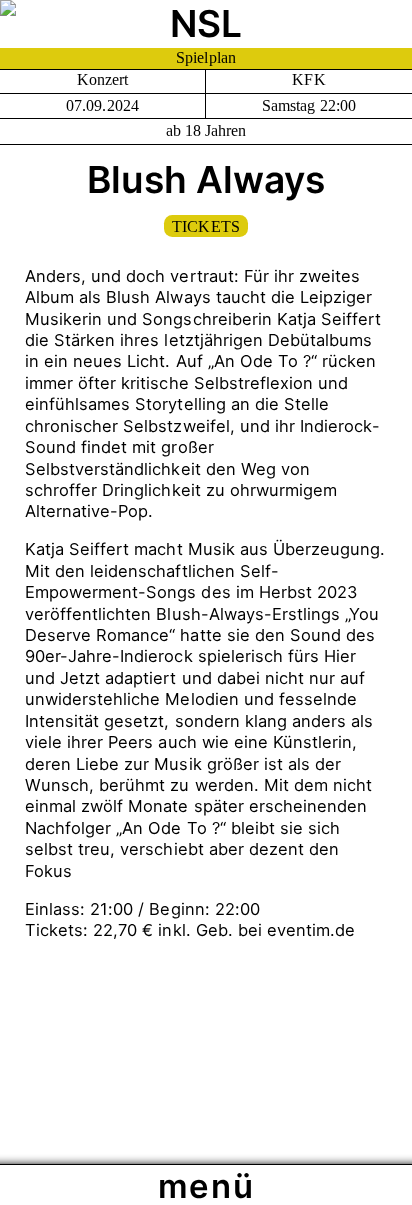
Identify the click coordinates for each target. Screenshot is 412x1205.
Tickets (206, 226)
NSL (206, 23)
